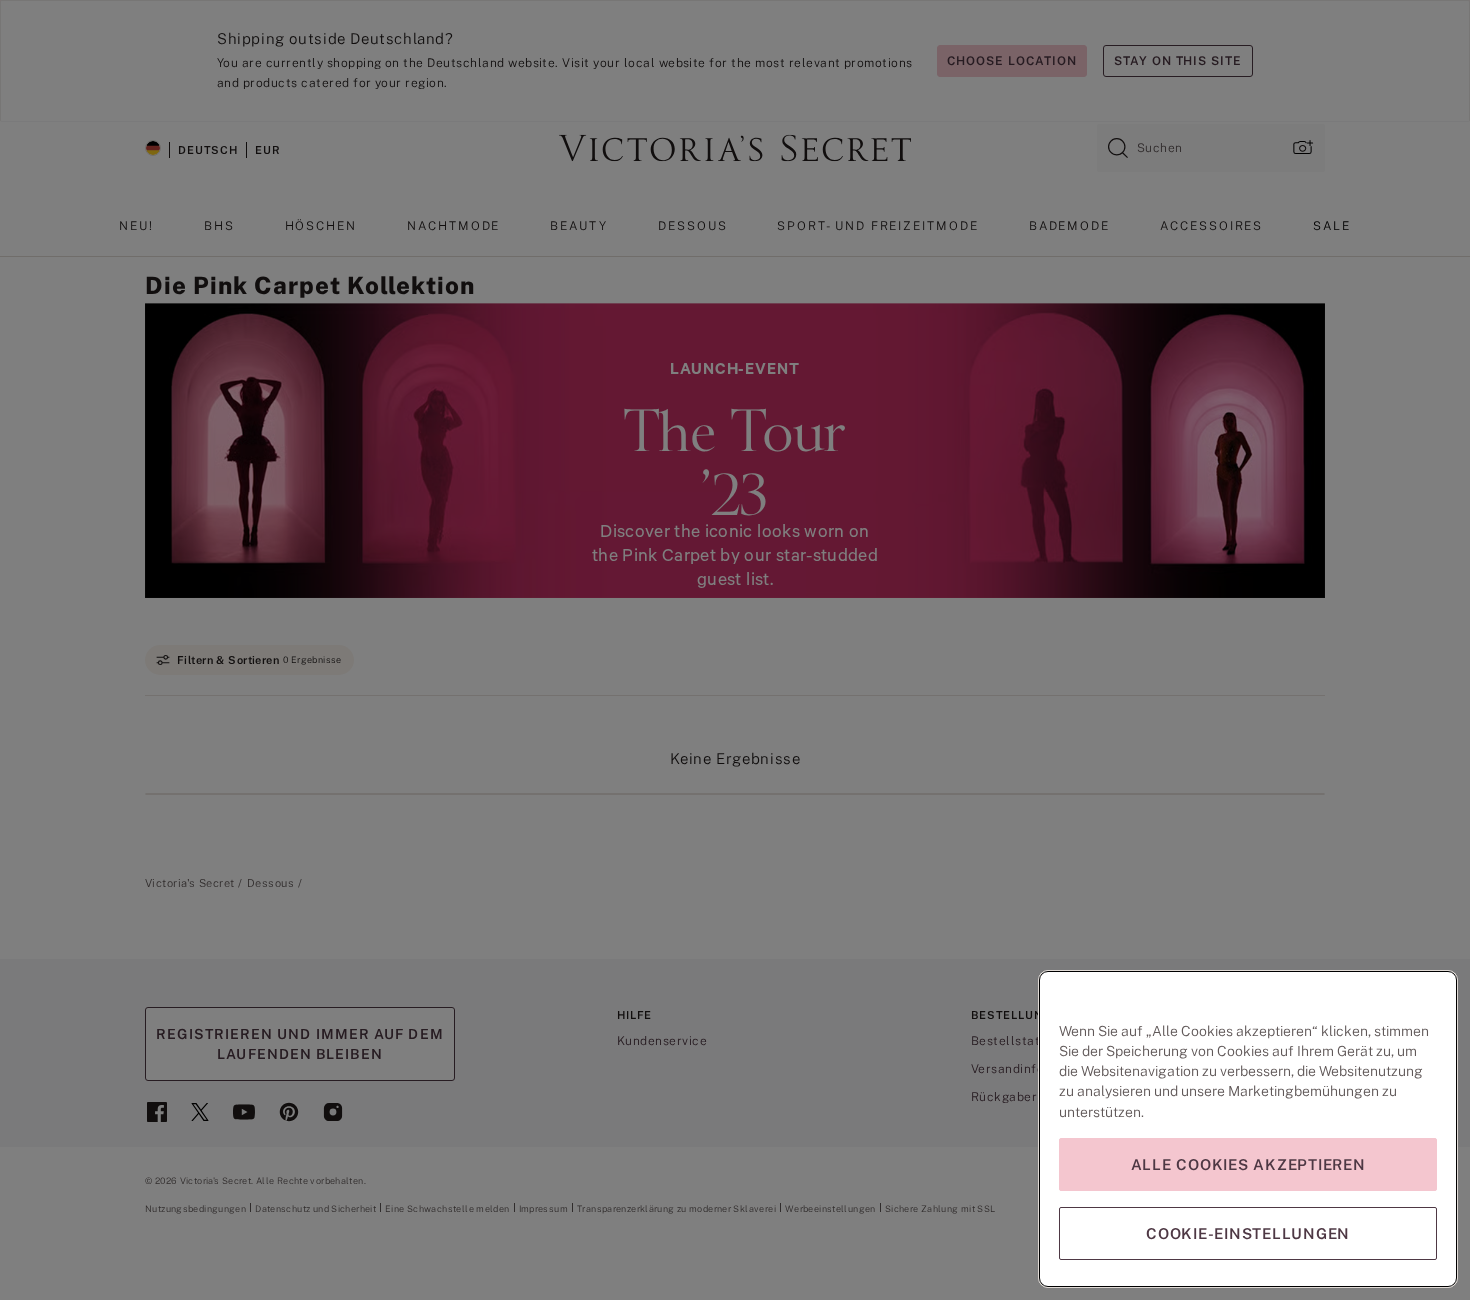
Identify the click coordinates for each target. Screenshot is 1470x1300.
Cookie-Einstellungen (1248, 1233)
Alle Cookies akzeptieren (1248, 1164)
